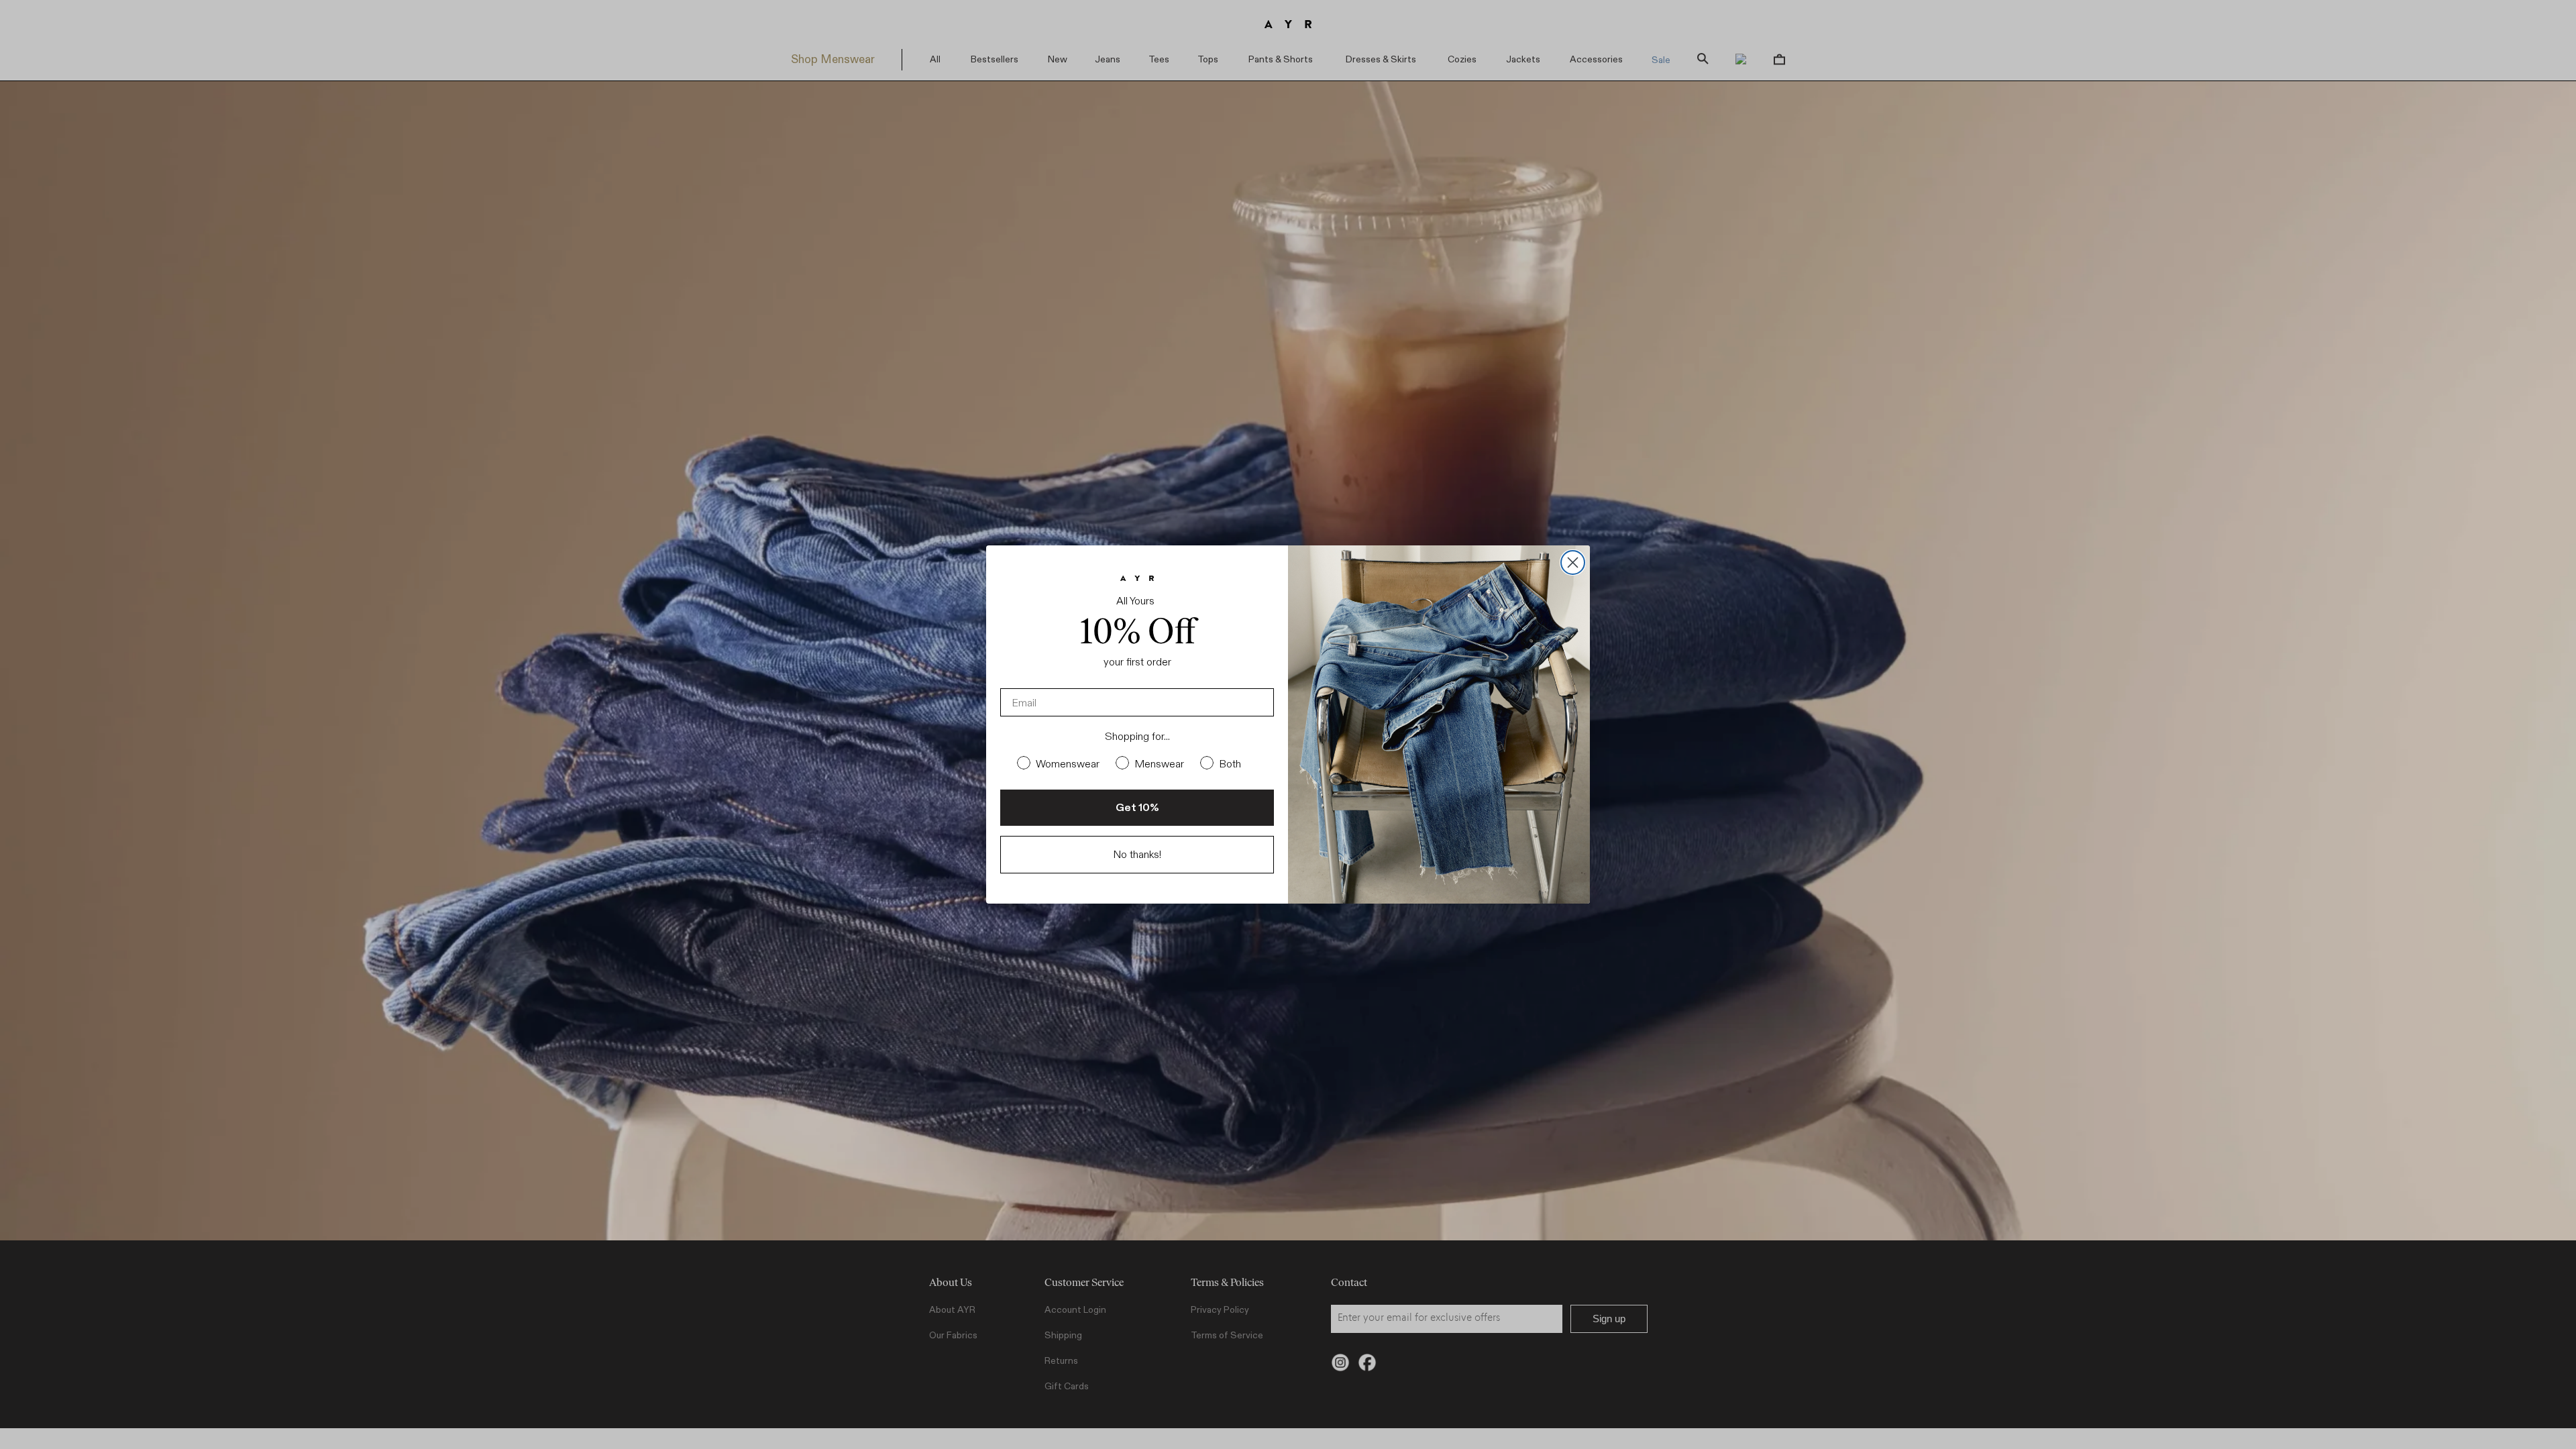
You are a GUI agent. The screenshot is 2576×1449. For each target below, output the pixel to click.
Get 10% (1137, 807)
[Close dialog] (1573, 562)
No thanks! (1137, 854)
